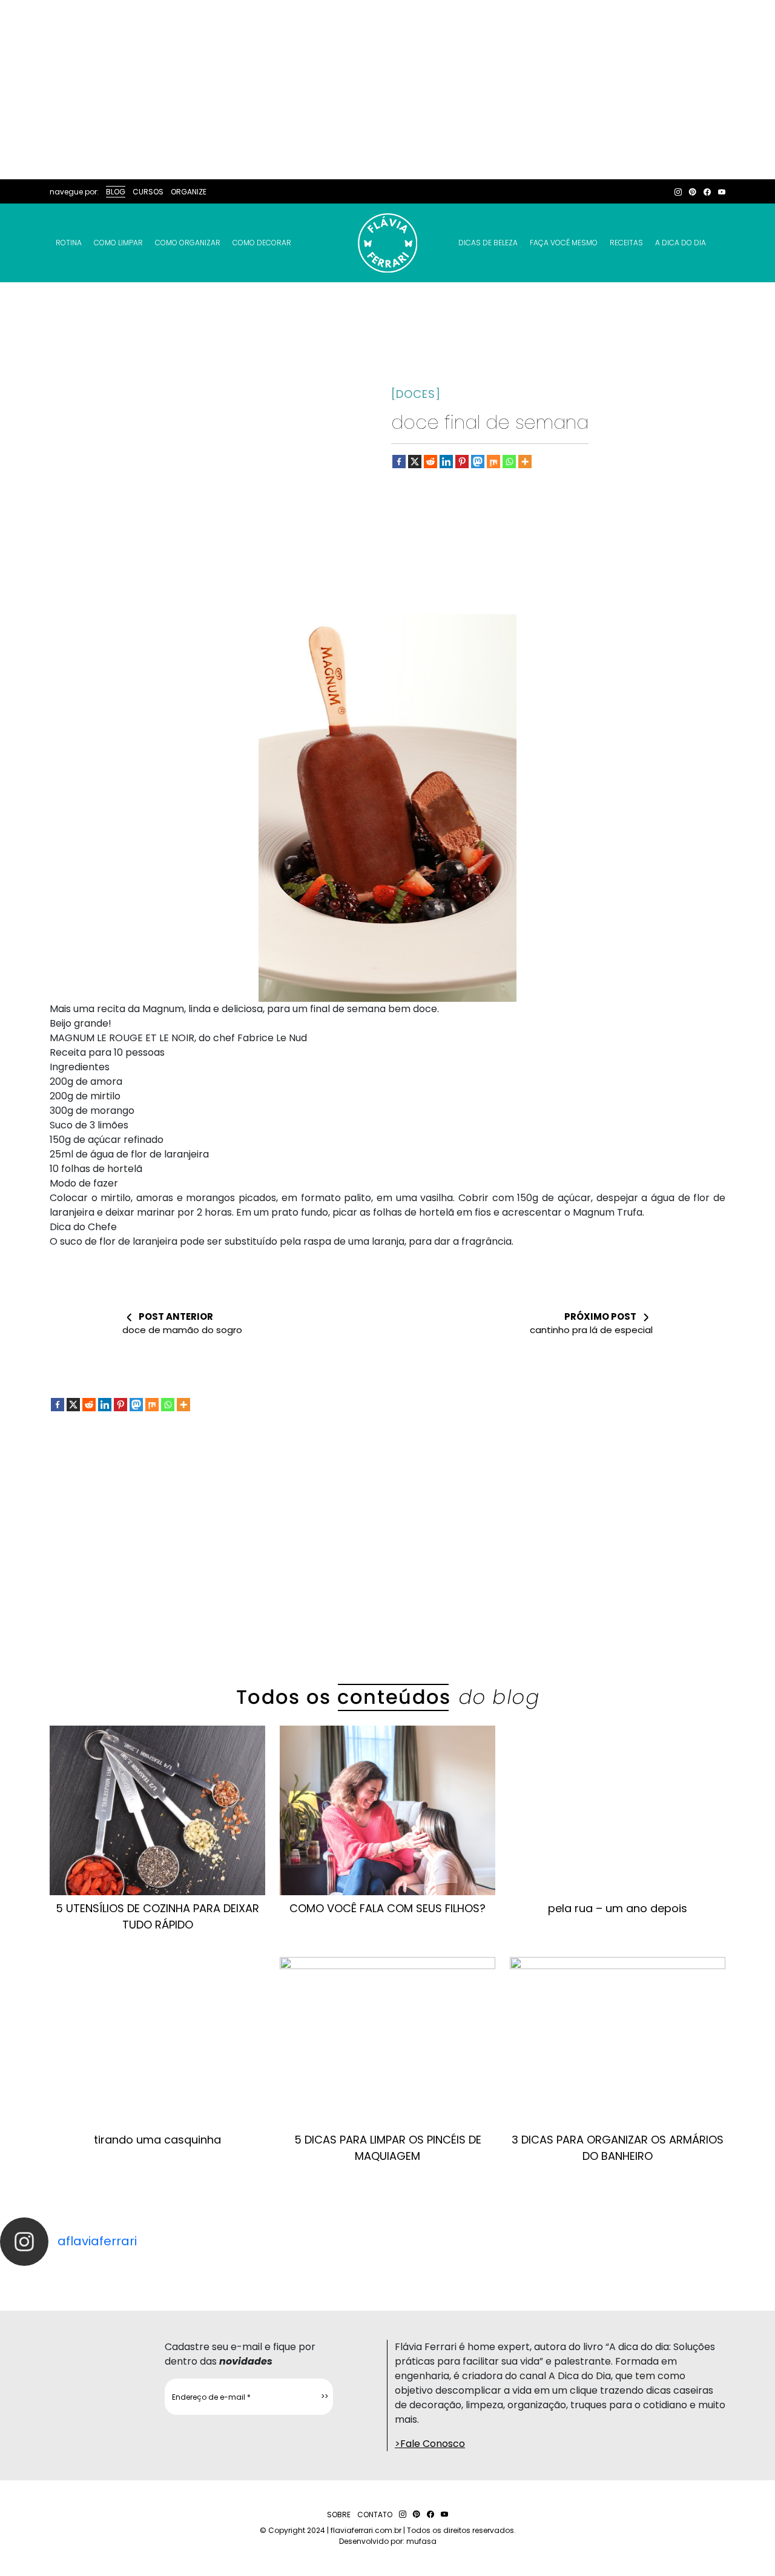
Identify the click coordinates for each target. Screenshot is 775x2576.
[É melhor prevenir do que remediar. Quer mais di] (48, 2277)
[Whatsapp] (509, 462)
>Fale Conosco (430, 2444)
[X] (415, 462)
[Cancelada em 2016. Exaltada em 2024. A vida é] (630, 2277)
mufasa (421, 2541)
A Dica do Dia (681, 243)
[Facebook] (399, 462)
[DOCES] (416, 394)
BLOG (116, 192)
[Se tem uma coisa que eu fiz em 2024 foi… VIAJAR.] (145, 2277)
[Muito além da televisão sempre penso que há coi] (727, 2277)
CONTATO (375, 2515)
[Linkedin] (446, 462)
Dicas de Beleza (488, 243)
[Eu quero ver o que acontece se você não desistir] (339, 2277)
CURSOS (148, 192)
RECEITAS (626, 243)
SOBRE (339, 2515)
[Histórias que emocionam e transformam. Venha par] (436, 2277)
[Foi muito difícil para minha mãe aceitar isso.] (242, 2277)
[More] (525, 462)
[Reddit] (430, 462)
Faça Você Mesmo (564, 243)
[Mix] (493, 462)
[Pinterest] (462, 462)
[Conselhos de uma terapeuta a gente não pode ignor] (533, 2277)
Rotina (69, 243)
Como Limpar (118, 243)
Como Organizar (188, 243)
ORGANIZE (189, 192)
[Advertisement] (387, 90)
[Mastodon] (478, 462)
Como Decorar (262, 243)
